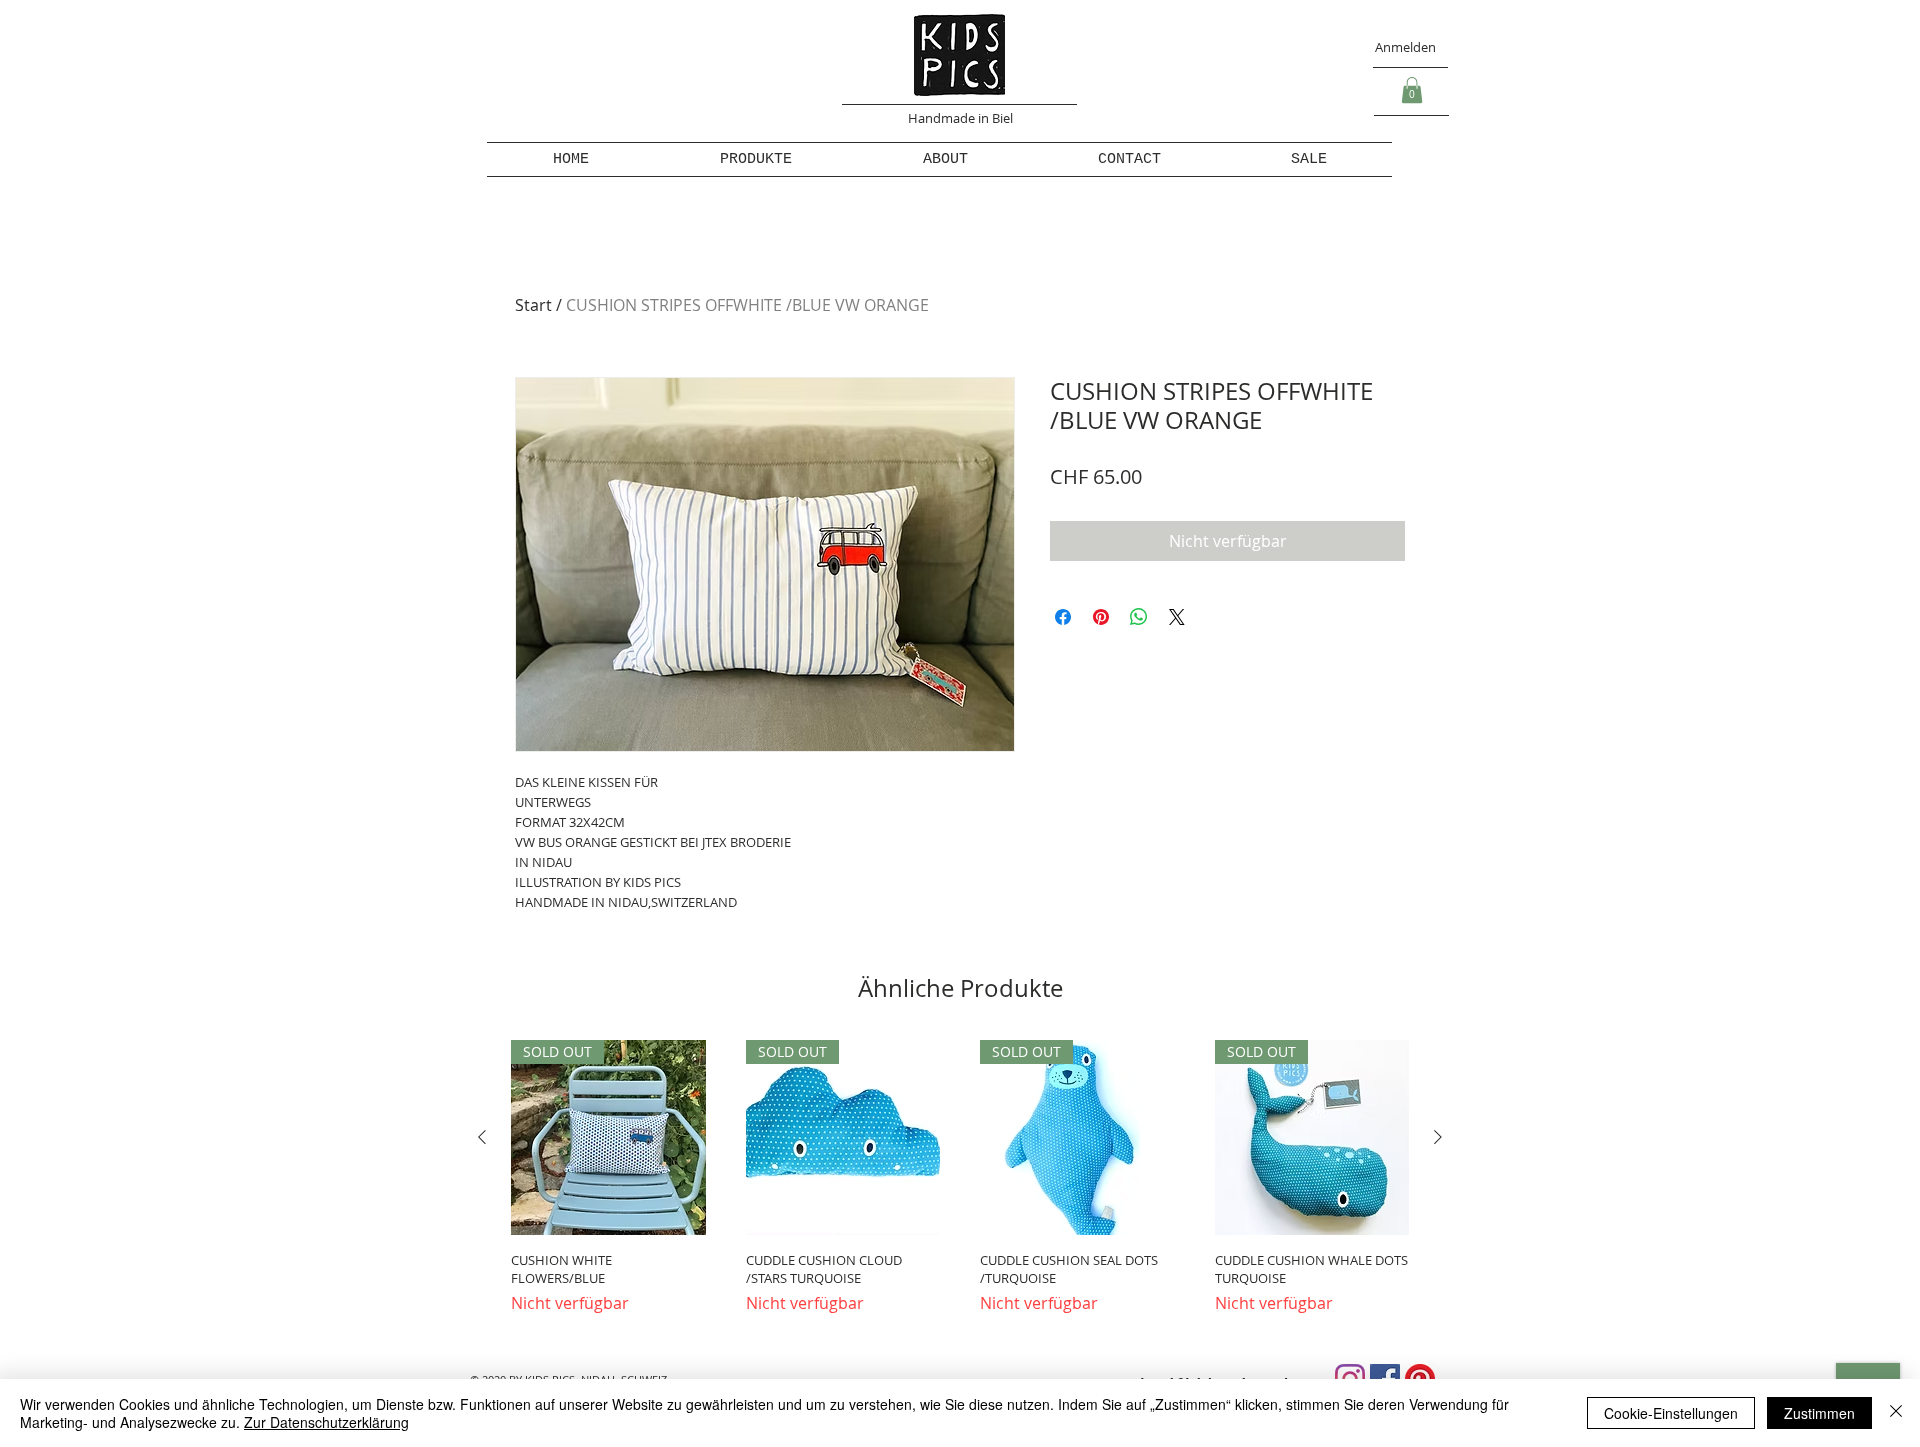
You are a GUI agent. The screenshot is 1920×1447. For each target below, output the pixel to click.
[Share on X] (1177, 617)
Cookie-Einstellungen (1671, 1413)
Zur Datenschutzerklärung (326, 1422)
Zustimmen (1819, 1413)
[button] (1412, 90)
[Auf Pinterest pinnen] (1101, 617)
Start (533, 305)
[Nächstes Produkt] (1438, 1137)
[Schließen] (1896, 1413)
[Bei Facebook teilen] (1063, 617)
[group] (960, 1186)
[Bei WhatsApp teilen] (1139, 617)
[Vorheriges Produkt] (482, 1137)
